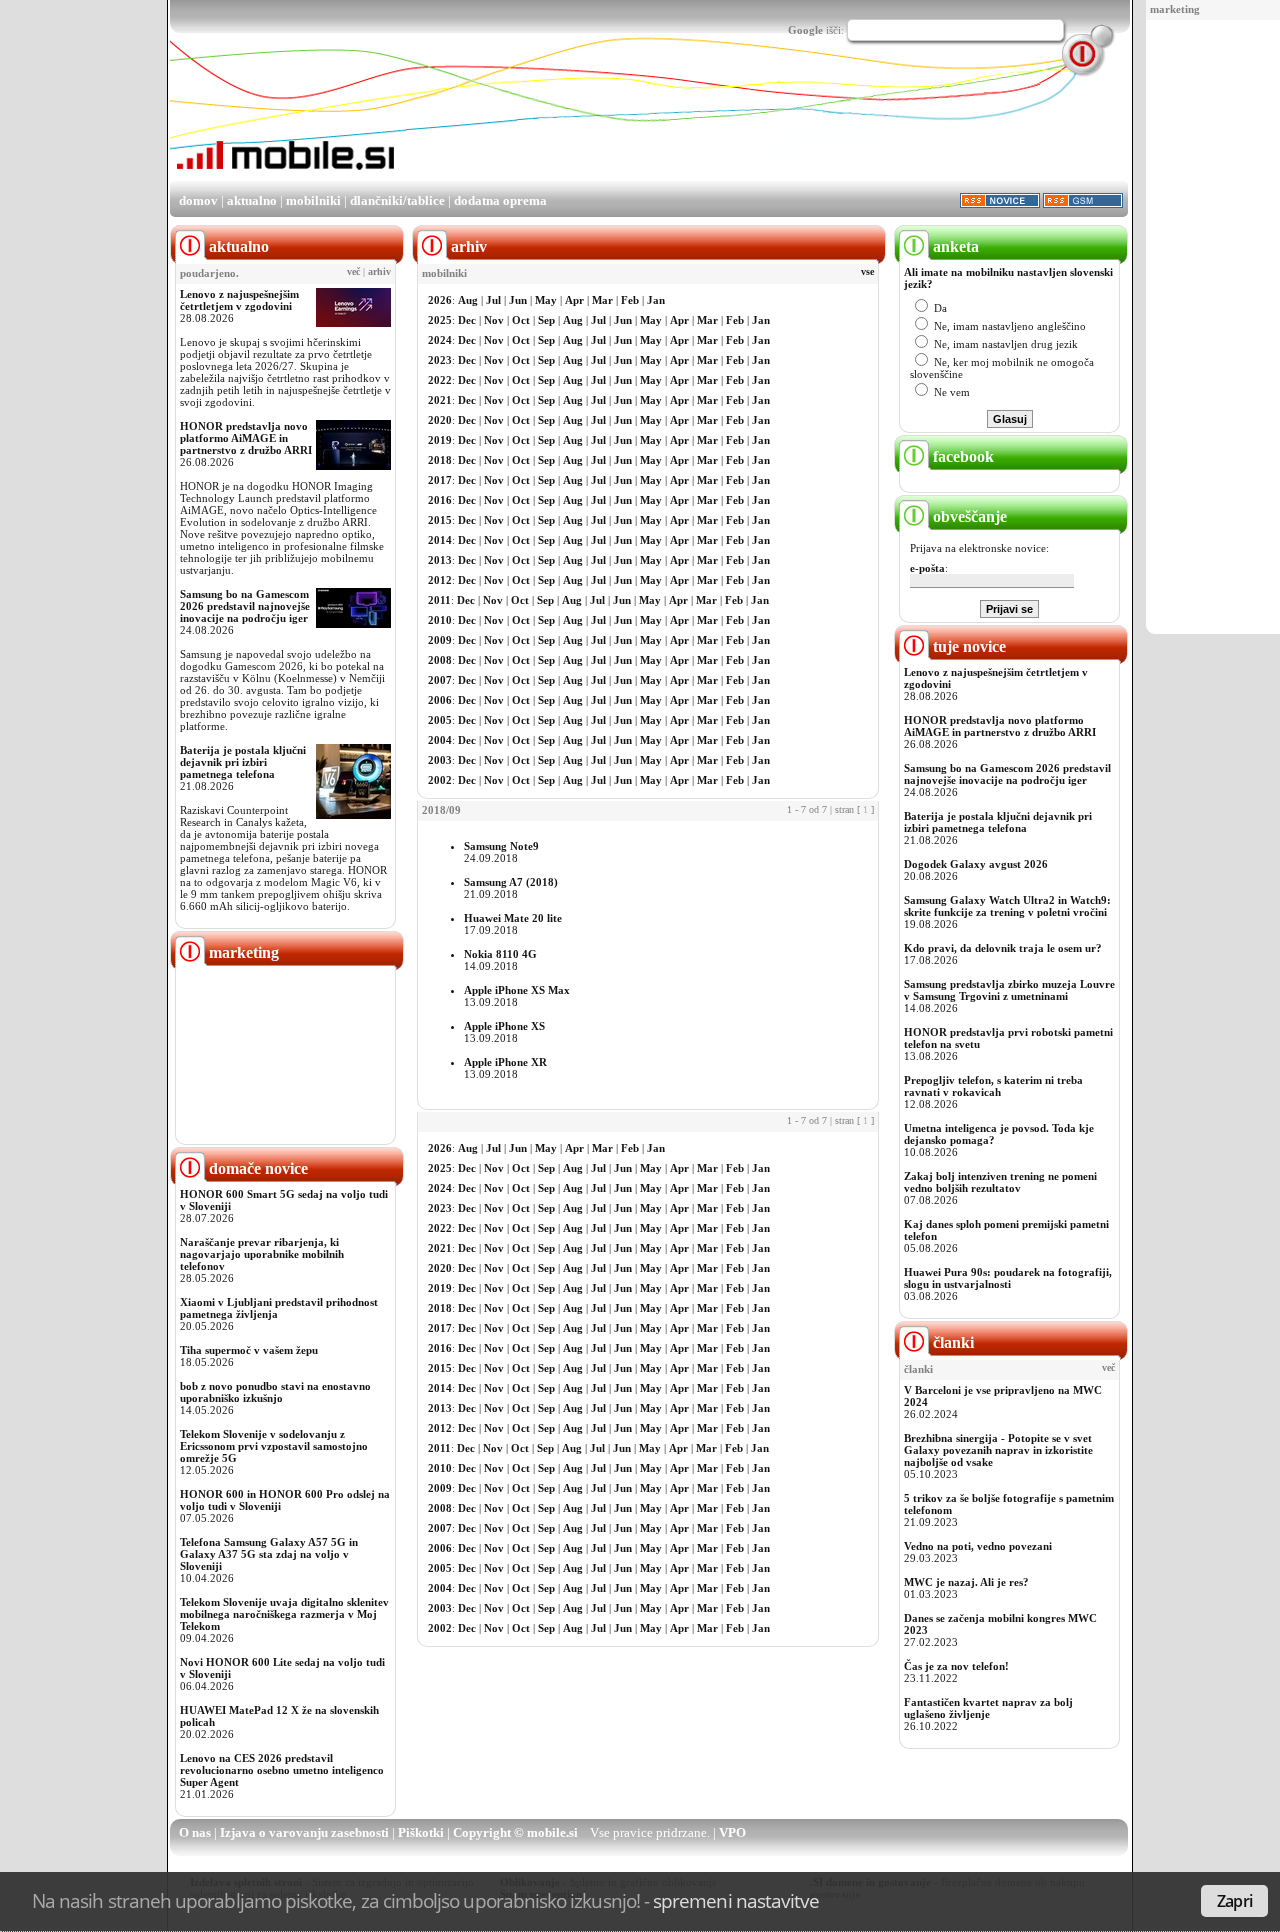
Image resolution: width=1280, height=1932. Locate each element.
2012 (440, 580)
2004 (440, 740)
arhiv (379, 272)
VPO (732, 1832)
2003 (440, 760)
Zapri (1234, 1901)
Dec (467, 320)
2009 (440, 640)
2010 (440, 620)
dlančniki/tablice (397, 200)
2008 (440, 660)
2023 (440, 360)
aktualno (252, 200)
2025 (440, 320)
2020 (440, 420)
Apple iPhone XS (504, 1026)
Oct (521, 320)
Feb (630, 300)
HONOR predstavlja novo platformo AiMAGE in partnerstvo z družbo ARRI (246, 438)
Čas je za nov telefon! (956, 1666)
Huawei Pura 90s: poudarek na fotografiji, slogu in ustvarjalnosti (1008, 1278)
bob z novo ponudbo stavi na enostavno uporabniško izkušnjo (275, 1392)
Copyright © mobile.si (515, 1832)
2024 (440, 340)
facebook (961, 456)
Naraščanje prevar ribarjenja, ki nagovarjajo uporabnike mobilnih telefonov (262, 1254)
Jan (656, 300)
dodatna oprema (500, 200)
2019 (440, 440)
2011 (439, 600)
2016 (440, 500)
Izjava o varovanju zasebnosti (304, 1832)
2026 (440, 300)
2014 (440, 540)
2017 (440, 480)
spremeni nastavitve (736, 1900)
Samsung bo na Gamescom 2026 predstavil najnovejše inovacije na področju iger (245, 606)
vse (867, 272)
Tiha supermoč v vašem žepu (249, 1350)
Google (805, 30)
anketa (954, 246)
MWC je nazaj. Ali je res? (966, 1582)
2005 (440, 720)
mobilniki (313, 200)
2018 (440, 460)
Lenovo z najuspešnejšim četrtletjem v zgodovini (239, 300)
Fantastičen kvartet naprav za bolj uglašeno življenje (988, 1708)
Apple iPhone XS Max (517, 990)
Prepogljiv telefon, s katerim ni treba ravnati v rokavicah (993, 1086)
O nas (195, 1832)
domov (198, 200)
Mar (602, 300)
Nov (494, 320)
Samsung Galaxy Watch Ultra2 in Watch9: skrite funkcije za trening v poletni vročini (1007, 906)
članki (951, 1342)
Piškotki (421, 1832)
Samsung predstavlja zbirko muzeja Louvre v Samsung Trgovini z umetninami (1009, 990)
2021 (440, 400)
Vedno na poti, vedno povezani (978, 1546)
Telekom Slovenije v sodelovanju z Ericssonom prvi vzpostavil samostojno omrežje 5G (274, 1446)
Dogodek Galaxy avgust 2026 (976, 864)
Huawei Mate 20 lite (513, 918)
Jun (518, 300)
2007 (440, 680)
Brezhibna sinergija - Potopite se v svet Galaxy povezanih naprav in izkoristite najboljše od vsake (998, 1450)
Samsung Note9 (501, 846)
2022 (440, 380)
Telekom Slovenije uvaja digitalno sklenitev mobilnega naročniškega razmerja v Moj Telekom (284, 1614)
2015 (440, 520)
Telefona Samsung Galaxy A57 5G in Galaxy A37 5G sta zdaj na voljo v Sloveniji (269, 1554)
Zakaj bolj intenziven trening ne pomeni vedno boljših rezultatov (1000, 1182)
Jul (493, 300)
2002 (440, 780)
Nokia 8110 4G (500, 954)
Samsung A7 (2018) (511, 882)
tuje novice (967, 646)
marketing (1175, 9)
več (353, 272)
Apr (574, 300)
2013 (440, 560)
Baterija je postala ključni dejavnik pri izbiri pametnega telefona (243, 762)
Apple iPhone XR (505, 1062)
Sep (546, 320)
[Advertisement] (1217, 328)
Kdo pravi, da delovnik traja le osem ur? (1003, 948)
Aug (468, 300)
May (546, 300)
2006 (440, 700)
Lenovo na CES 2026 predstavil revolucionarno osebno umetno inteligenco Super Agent (282, 1770)
